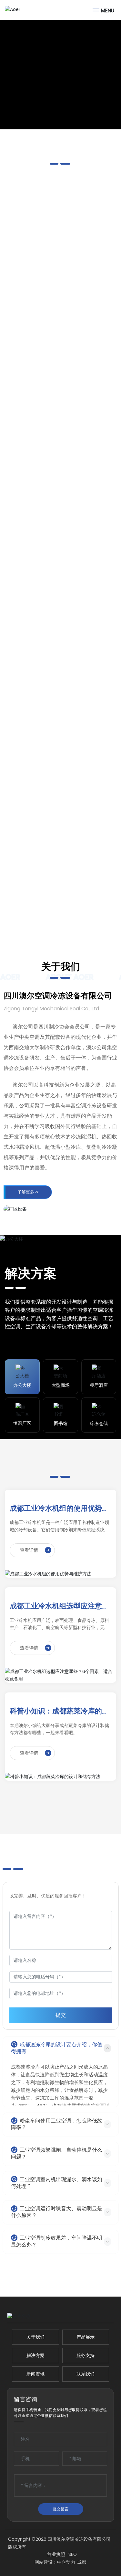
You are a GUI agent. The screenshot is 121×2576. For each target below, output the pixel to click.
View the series (33, 353)
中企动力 (66, 2563)
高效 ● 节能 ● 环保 (38, 66)
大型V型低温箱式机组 (60, 849)
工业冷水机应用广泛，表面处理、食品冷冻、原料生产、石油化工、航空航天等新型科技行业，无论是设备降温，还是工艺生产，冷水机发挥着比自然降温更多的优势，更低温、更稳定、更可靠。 (59, 1624)
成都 (82, 2563)
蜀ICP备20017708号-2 (44, 2555)
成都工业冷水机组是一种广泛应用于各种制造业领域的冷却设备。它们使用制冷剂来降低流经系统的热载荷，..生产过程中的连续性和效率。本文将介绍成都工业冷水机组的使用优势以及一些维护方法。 (60, 1526)
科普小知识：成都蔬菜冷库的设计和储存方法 (59, 1711)
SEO (96, 2555)
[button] (58, 120)
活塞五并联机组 (61, 443)
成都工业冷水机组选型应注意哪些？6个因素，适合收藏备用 (59, 1606)
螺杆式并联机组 (61, 290)
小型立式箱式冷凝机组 (61, 712)
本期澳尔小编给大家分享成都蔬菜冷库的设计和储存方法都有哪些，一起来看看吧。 (59, 1729)
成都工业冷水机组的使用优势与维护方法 (59, 1509)
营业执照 (79, 2555)
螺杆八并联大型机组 (61, 577)
